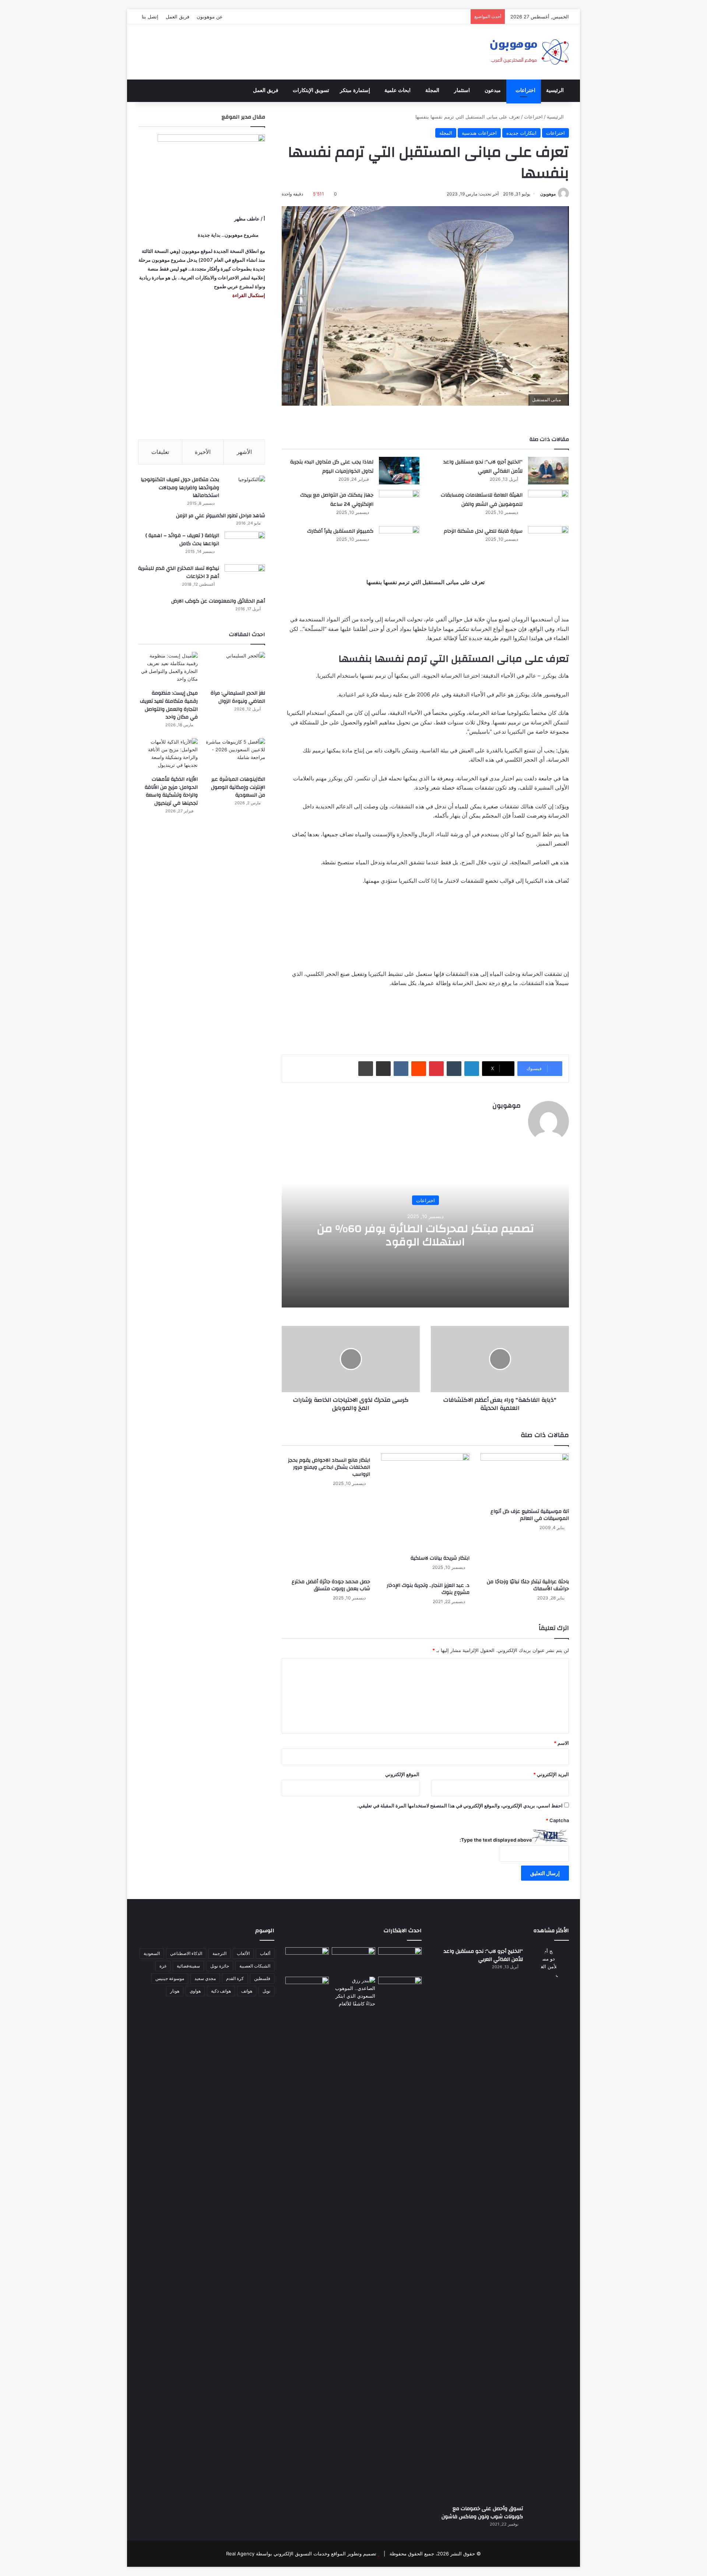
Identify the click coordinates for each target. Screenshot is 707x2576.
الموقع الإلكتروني (402, 1774)
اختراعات (525, 90)
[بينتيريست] (436, 1069)
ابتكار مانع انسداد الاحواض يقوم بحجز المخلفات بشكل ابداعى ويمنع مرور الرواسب (329, 1467)
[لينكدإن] (472, 1069)
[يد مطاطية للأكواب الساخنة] (307, 1961)
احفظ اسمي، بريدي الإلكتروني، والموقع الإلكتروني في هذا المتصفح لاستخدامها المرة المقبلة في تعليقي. (460, 1806)
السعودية (152, 1953)
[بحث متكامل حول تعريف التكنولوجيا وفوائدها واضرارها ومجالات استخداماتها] (245, 489)
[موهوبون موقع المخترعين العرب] (529, 52)
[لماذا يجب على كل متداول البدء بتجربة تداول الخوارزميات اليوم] (399, 471)
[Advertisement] (202, 370)
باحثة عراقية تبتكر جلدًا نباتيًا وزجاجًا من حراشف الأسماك (528, 1585)
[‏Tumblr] (454, 1069)
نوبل (266, 1991)
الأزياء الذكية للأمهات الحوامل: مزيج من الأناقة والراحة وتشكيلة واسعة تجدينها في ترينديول (171, 791)
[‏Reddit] (419, 1069)
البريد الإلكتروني (551, 1774)
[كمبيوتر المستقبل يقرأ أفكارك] (399, 540)
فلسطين (262, 1978)
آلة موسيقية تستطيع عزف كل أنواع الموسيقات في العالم (530, 1515)
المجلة (432, 90)
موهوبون (548, 194)
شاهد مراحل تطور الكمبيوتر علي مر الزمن (221, 516)
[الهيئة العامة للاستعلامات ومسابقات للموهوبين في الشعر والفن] (548, 505)
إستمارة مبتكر (355, 90)
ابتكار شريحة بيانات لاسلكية (440, 1558)
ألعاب (265, 1953)
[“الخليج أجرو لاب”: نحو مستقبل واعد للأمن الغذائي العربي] (548, 471)
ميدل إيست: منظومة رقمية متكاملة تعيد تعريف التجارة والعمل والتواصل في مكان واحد (169, 705)
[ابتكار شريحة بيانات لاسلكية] (425, 1502)
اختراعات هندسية (479, 133)
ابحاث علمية (398, 90)
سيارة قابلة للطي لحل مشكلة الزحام (483, 531)
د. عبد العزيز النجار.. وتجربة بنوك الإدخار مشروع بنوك (428, 1589)
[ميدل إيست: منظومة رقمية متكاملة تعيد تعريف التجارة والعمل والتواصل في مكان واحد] (168, 669)
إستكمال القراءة (248, 295)
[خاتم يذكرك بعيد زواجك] (353, 1992)
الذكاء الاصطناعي (186, 1953)
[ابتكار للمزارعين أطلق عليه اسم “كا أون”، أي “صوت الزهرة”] (307, 2000)
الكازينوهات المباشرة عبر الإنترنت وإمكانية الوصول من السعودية (238, 787)
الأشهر (244, 452)
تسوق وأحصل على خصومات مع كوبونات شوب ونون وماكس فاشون (482, 2513)
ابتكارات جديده (521, 133)
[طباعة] (366, 1069)
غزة (163, 1966)
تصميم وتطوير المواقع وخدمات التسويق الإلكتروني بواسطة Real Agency (301, 2554)
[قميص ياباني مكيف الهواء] (400, 1994)
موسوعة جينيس (170, 1978)
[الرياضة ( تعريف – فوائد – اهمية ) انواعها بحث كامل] (245, 545)
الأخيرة (203, 452)
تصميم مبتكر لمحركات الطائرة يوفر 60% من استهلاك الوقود (425, 1235)
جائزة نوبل (220, 1966)
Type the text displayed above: (496, 1840)
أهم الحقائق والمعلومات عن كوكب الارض (218, 601)
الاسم (561, 1743)
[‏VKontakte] (401, 1069)
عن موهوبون (210, 17)
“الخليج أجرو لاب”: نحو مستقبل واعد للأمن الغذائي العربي (483, 467)
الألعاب (243, 1953)
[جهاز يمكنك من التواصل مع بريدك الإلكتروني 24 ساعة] (399, 504)
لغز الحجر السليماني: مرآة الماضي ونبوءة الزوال (238, 697)
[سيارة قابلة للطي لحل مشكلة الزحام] (548, 540)
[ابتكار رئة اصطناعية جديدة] (400, 1960)
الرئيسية (555, 90)
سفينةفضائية (188, 1966)
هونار (175, 1991)
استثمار (462, 90)
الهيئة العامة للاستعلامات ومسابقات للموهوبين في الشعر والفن (482, 500)
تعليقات (160, 452)
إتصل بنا (150, 17)
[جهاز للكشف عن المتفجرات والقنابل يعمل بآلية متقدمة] (353, 1960)
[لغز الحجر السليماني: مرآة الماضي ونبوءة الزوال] (235, 669)
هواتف (247, 1991)
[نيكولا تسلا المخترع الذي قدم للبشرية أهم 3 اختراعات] (245, 578)
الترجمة (219, 1953)
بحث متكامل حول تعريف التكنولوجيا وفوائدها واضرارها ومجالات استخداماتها (180, 488)
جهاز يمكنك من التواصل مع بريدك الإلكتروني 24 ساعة (337, 500)
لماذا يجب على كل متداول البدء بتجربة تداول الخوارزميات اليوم (332, 467)
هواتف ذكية (221, 1991)
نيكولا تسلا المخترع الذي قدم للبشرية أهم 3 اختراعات (179, 572)
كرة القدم (235, 1978)
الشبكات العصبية (255, 1966)
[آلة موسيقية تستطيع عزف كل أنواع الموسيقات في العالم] (525, 1479)
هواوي (195, 1991)
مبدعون (493, 90)
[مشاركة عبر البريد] (383, 1069)
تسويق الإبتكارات (311, 90)
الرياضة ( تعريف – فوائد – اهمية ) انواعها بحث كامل (182, 540)
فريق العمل (177, 17)
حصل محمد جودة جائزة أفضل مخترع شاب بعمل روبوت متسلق (331, 1585)
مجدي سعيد (205, 1978)
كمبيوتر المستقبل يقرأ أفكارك (340, 531)
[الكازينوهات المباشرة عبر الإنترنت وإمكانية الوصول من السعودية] (235, 755)
